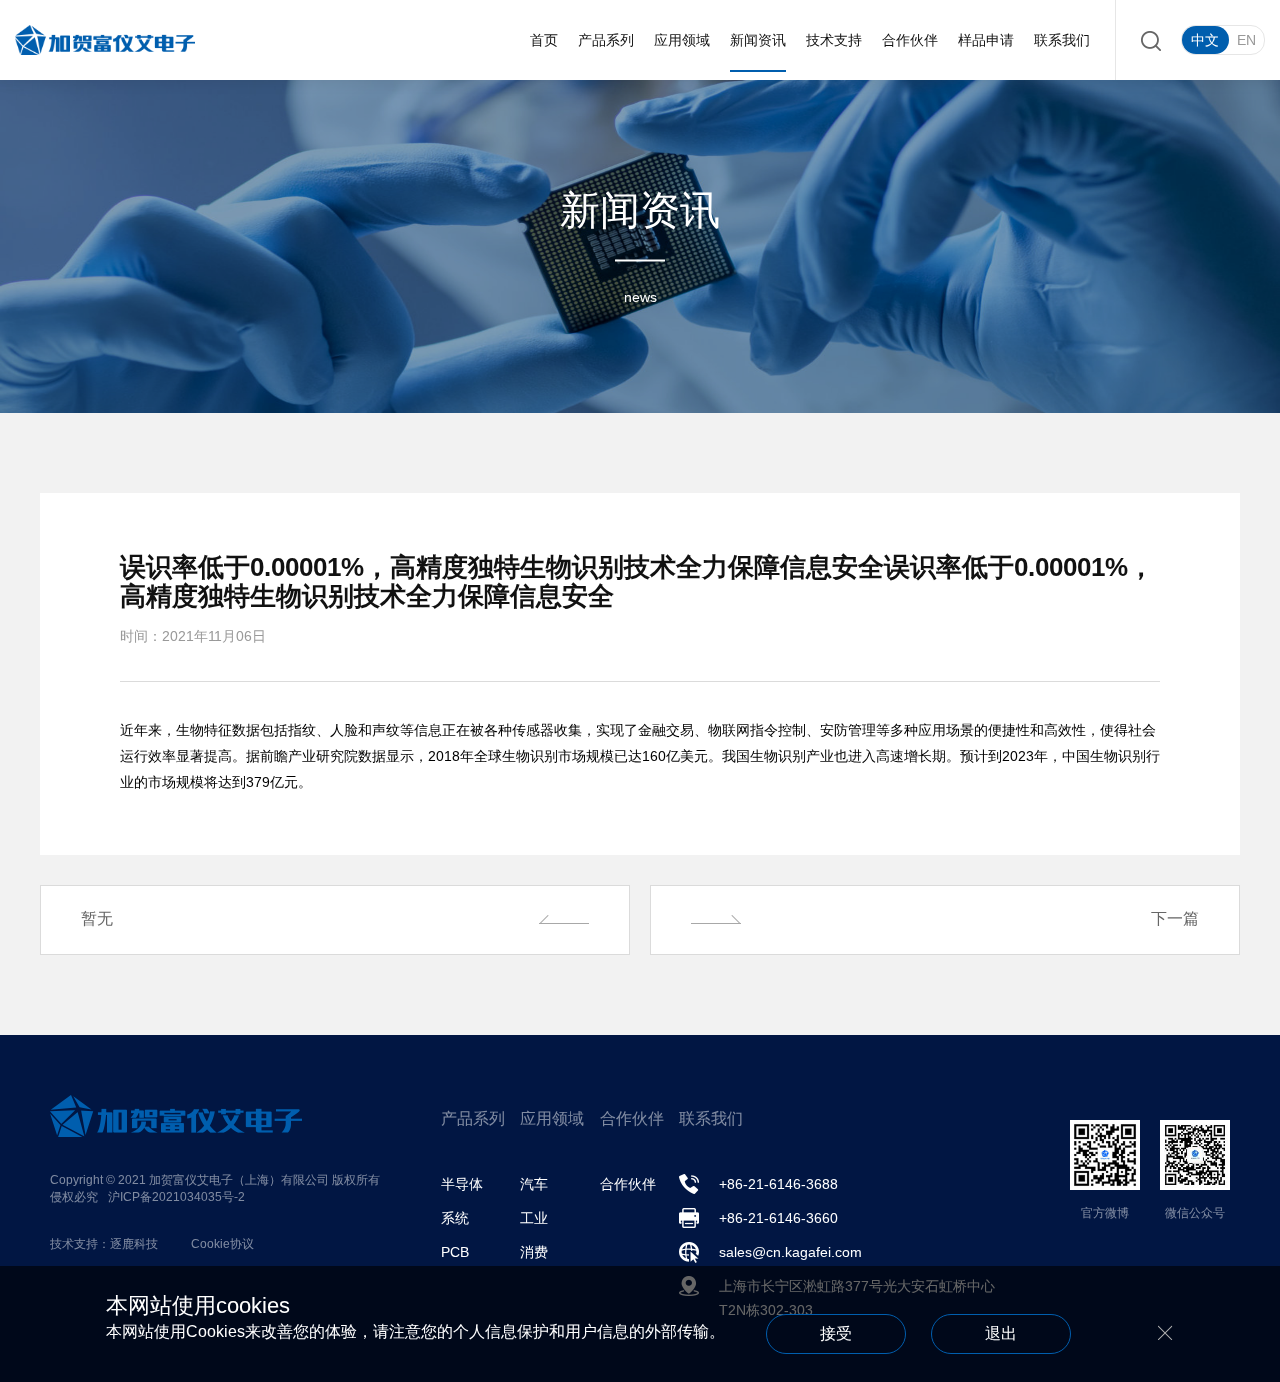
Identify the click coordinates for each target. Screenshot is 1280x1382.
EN (1246, 40)
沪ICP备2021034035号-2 (176, 1197)
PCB (455, 1252)
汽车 (534, 1184)
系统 (455, 1218)
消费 (534, 1252)
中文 (1205, 40)
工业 (534, 1218)
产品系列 (606, 40)
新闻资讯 (758, 40)
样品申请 (986, 40)
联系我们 (1062, 40)
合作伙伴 (910, 40)
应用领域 (682, 40)
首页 (544, 40)
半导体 (462, 1184)
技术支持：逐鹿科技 (104, 1244)
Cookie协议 (222, 1244)
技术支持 (834, 40)
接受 (836, 1333)
